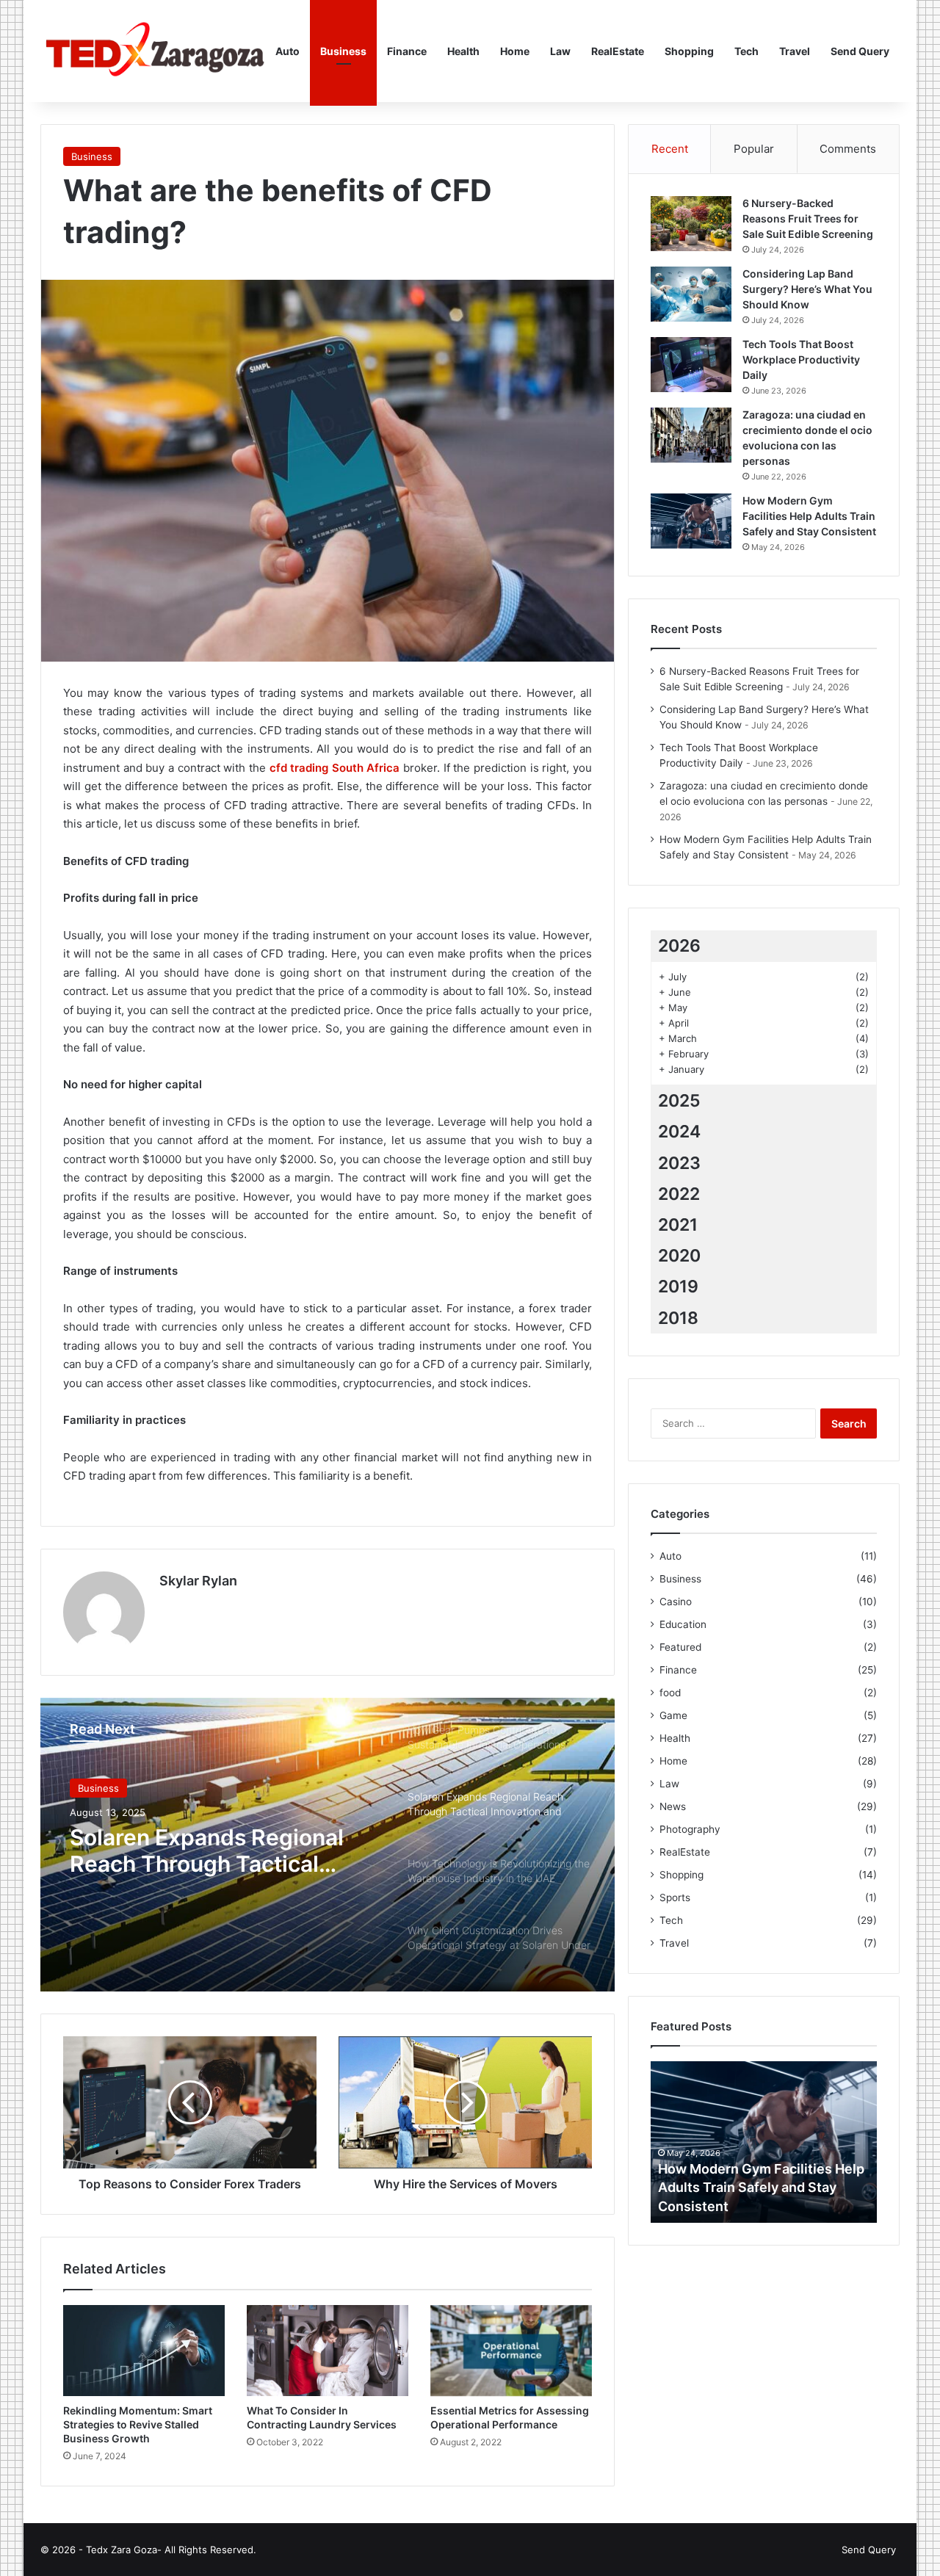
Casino (676, 1602)
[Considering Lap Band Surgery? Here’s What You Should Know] (691, 294)
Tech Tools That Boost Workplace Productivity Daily (801, 359)
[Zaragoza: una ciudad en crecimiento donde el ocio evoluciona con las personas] (691, 435)
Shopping (689, 51)
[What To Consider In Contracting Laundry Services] (328, 2351)
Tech (746, 51)
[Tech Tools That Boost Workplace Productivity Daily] (691, 365)
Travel (795, 51)
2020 (679, 1256)
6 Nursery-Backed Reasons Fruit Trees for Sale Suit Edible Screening (808, 218)
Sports (675, 1897)
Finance (407, 51)
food (670, 1693)
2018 (678, 1318)
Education (683, 1624)
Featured (680, 1647)
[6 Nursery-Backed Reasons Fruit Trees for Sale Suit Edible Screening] (691, 224)
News (673, 1806)
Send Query (860, 51)
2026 (679, 946)
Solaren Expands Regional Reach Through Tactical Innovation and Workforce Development (207, 1850)
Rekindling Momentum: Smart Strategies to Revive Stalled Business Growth (138, 2424)
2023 (679, 1163)
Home (515, 51)
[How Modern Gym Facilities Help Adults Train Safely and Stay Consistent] (691, 521)
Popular (754, 149)
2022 (679, 1194)
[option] (328, 1845)
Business (343, 51)
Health (463, 51)
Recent (670, 149)
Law (560, 51)
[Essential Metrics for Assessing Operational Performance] (511, 2351)
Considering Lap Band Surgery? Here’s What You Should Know (807, 289)
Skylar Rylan (198, 1581)
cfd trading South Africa (335, 768)
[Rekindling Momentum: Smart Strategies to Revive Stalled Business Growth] (144, 2351)
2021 (678, 1225)
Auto (288, 51)
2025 (679, 1101)
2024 (679, 1132)
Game (673, 1715)
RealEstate (618, 51)
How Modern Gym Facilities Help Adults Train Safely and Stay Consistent (809, 516)
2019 (678, 1287)
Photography (690, 1829)
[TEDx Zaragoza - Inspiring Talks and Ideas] (153, 51)
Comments (848, 149)
